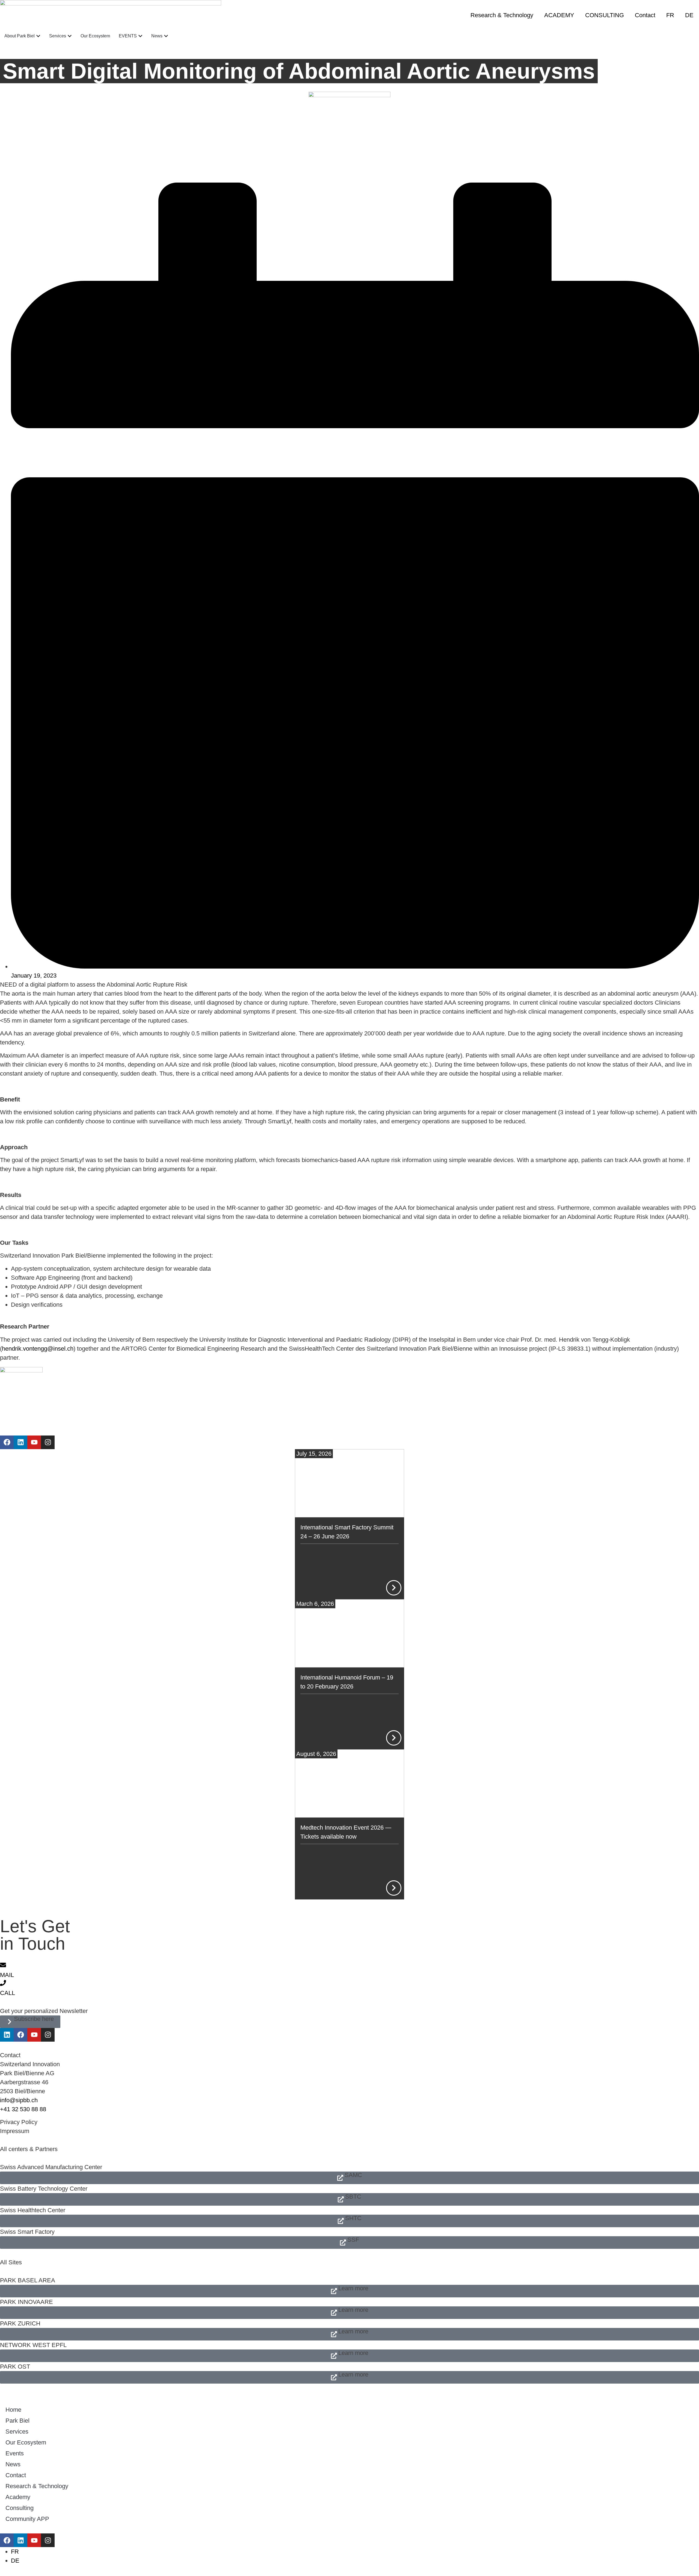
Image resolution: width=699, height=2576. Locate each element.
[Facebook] (7, 1442)
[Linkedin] (20, 1442)
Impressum (15, 2131)
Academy (18, 2497)
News (13, 2464)
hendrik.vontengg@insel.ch (38, 1349)
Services (17, 2431)
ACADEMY (559, 15)
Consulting (20, 2508)
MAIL (7, 1975)
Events (15, 2453)
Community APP (27, 2519)
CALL (8, 1993)
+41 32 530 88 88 (23, 2109)
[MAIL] (3, 1965)
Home (13, 2410)
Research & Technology (502, 15)
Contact (645, 15)
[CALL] (3, 1983)
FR (670, 15)
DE (689, 15)
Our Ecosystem (26, 2442)
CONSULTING (605, 15)
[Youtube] (34, 1442)
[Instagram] (48, 1442)
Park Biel (17, 2421)
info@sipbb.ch (19, 2100)
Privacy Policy (19, 2122)
